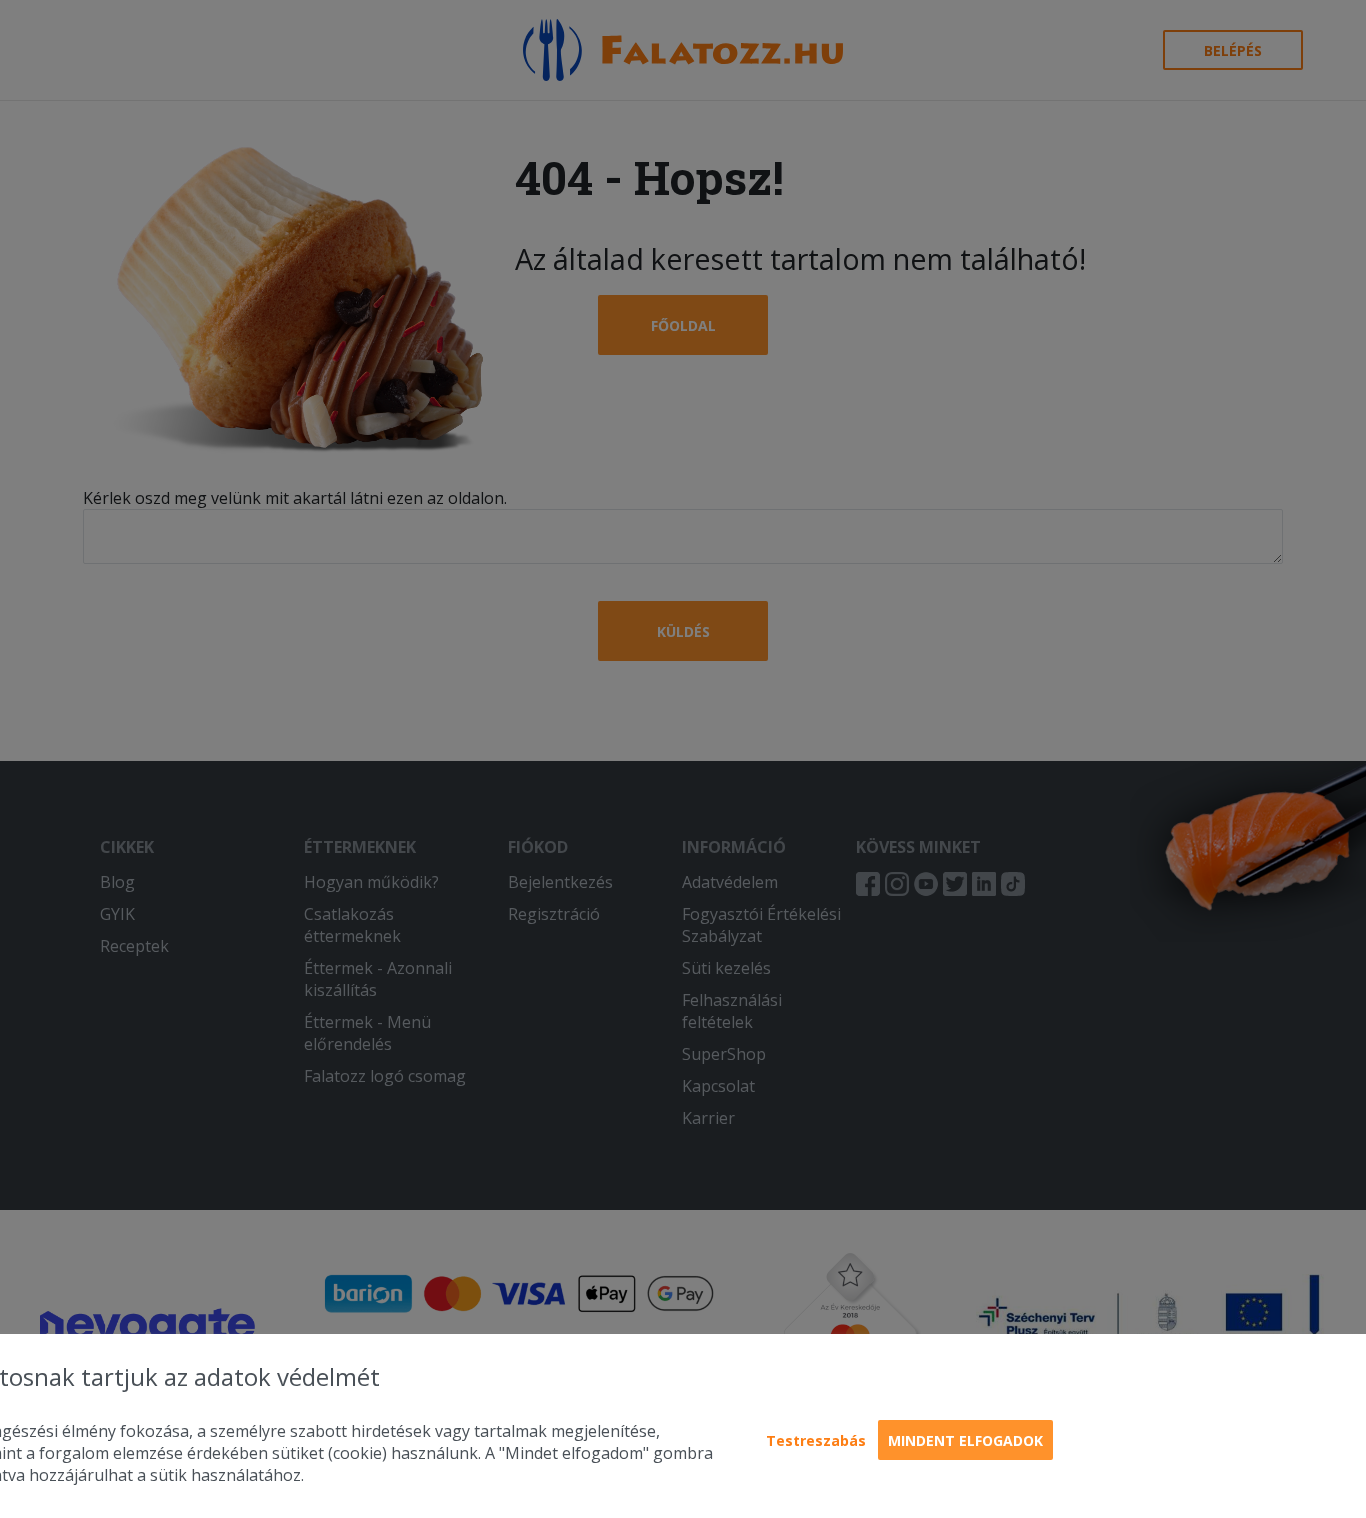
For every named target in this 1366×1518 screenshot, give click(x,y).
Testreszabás (816, 1440)
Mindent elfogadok (965, 1440)
